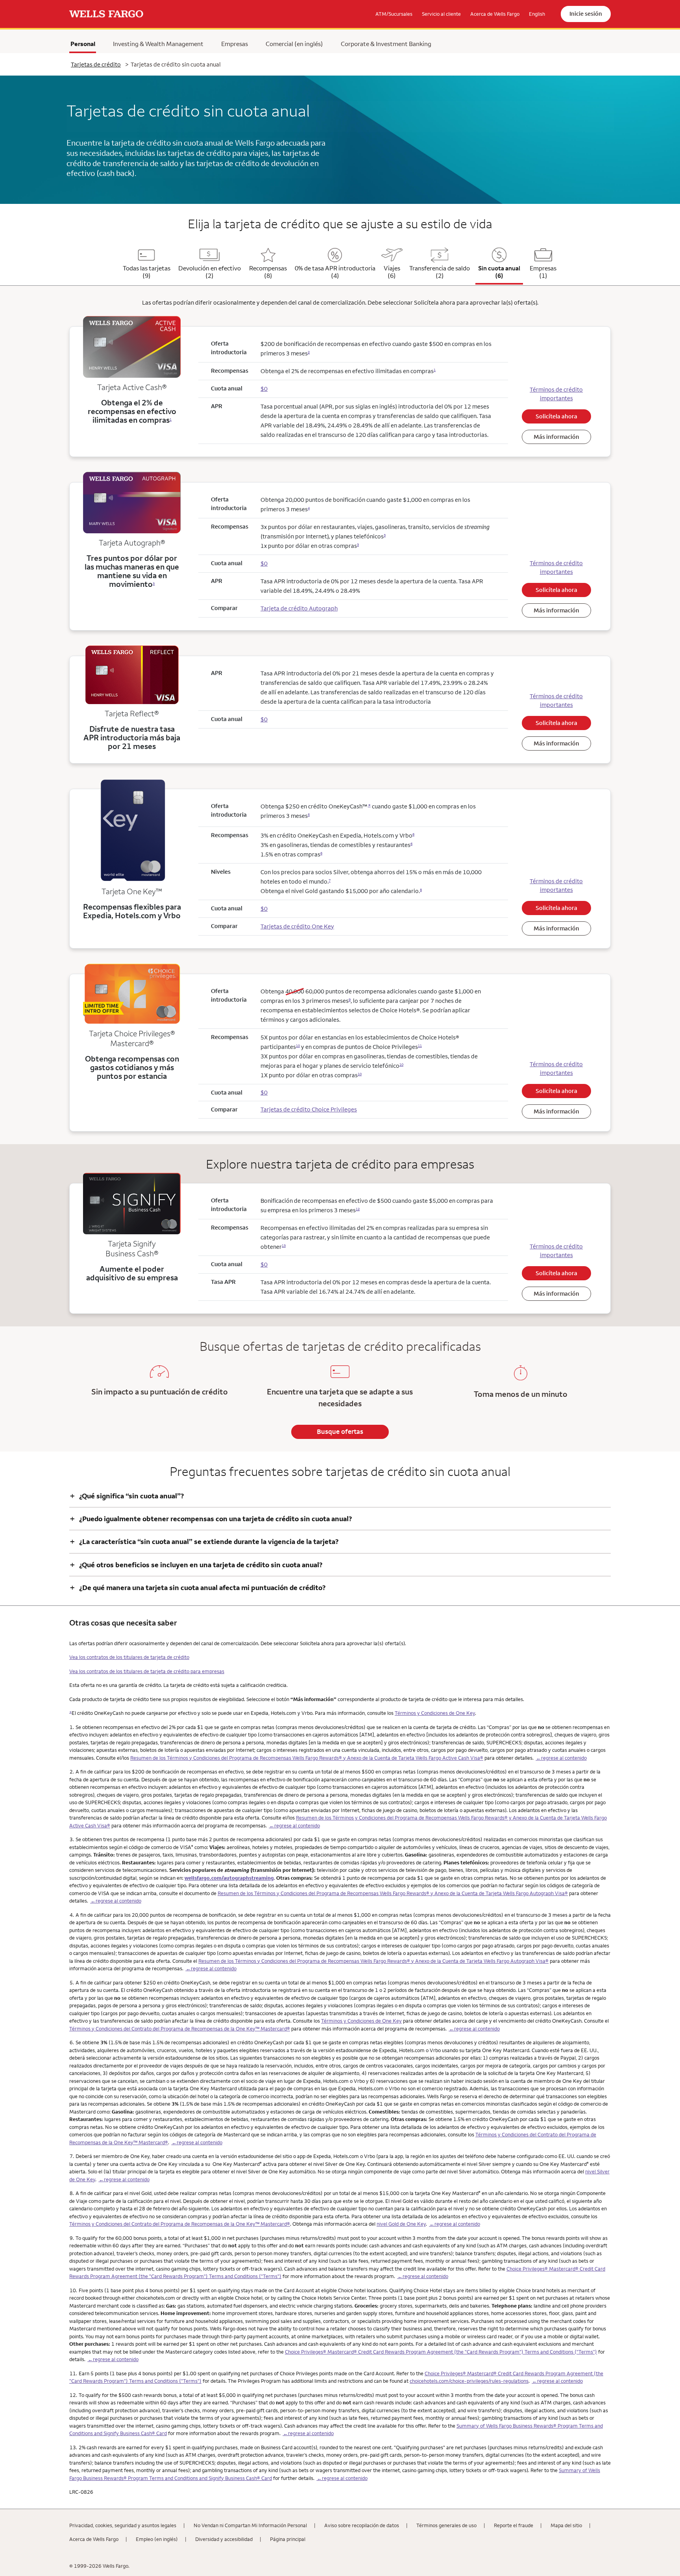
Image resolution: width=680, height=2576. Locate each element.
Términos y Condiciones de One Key (435, 1713)
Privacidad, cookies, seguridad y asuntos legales (123, 2525)
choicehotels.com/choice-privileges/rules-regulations (469, 2381)
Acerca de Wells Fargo (94, 2539)
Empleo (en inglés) (157, 2539)
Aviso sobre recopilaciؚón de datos (362, 2525)
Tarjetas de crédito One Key (297, 926)
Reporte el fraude (514, 2525)
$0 (264, 1092)
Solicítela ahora (556, 416)
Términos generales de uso (446, 2525)
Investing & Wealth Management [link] (158, 44)
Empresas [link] (235, 44)
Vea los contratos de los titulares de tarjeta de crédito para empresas (147, 1671)
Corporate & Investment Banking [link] (386, 44)
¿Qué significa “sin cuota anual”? (127, 1496)
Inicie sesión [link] (586, 14)
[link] (106, 14)
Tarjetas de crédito (96, 64)
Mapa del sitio (566, 2525)
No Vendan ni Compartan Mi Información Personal (250, 2525)
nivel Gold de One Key (401, 2224)
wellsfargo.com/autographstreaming (229, 1878)
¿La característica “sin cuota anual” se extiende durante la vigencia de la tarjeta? (204, 1541)
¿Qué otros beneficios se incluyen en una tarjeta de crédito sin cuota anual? (196, 1565)
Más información (556, 437)
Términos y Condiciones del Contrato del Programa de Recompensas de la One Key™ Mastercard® (180, 2029)
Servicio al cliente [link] (441, 14)
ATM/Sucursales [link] (394, 14)
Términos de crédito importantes (556, 394)
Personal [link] (83, 44)
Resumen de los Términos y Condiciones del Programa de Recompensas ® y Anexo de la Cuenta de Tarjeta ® (307, 1758)
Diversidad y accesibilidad (224, 2539)
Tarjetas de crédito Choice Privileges (309, 1109)
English (537, 14)
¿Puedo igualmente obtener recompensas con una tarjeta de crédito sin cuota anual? (211, 1519)
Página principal (288, 2539)
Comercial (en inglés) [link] (294, 44)
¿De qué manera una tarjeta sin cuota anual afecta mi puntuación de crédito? (198, 1588)
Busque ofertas (340, 1431)
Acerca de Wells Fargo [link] (495, 14)
